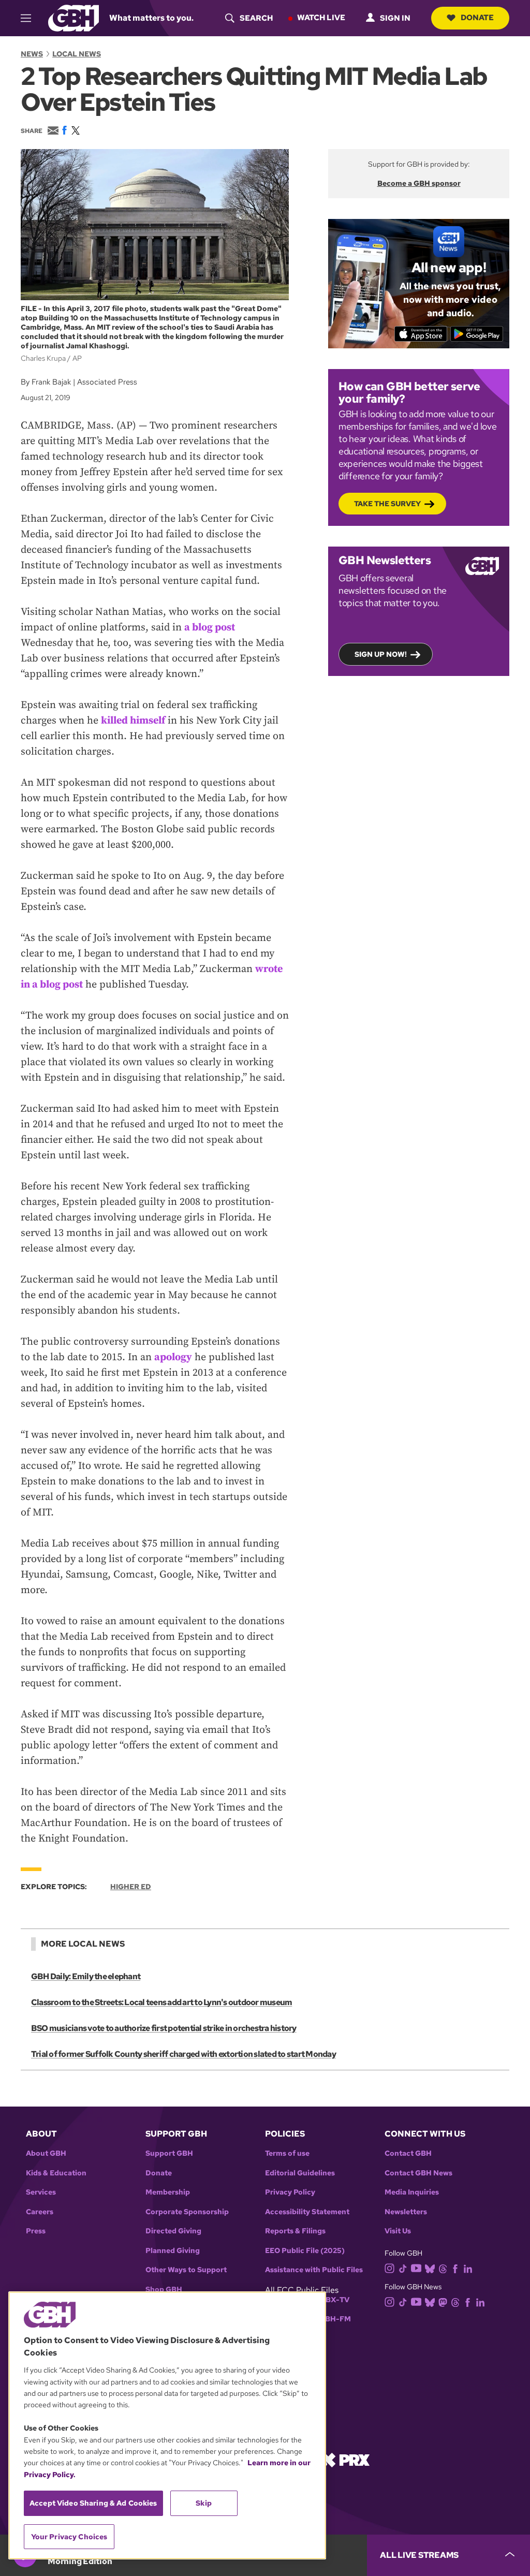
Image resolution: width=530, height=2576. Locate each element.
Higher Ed (131, 1887)
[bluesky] (430, 2268)
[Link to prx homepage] (345, 2459)
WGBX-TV (331, 2300)
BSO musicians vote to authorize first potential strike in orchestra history (164, 2028)
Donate (477, 18)
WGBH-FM (332, 2319)
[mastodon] (443, 2302)
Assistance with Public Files (314, 2270)
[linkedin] (468, 2268)
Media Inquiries (412, 2192)
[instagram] (390, 2267)
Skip (204, 2503)
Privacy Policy (290, 2192)
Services (41, 2192)
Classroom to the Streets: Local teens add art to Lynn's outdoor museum (161, 2002)
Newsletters (406, 2212)
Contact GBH (408, 2153)
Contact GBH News (418, 2173)
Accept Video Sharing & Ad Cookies (93, 2503)
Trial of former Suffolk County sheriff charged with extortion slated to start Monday (183, 2054)
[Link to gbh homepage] (73, 17)
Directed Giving (173, 2231)
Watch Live (321, 18)
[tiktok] (403, 2268)
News (32, 54)
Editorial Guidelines (300, 2173)
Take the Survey (387, 504)
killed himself (133, 721)
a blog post (210, 628)
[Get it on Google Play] (477, 334)
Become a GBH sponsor (419, 183)
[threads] (443, 2268)
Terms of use (287, 2153)
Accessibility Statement (307, 2212)
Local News (77, 54)
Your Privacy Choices (69, 2537)
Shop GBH (164, 2290)
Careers (40, 2212)
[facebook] (455, 2268)
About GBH (46, 2153)
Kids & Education (56, 2173)
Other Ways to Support (186, 2270)
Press (36, 2231)
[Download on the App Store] (421, 334)
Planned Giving (173, 2251)
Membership (168, 2192)
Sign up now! (381, 654)
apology (173, 1357)
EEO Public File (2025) (305, 2251)
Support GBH (169, 2153)
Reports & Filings (295, 2231)
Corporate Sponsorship (187, 2212)
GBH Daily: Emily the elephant (86, 1976)
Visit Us (398, 2231)
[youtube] (416, 2267)
